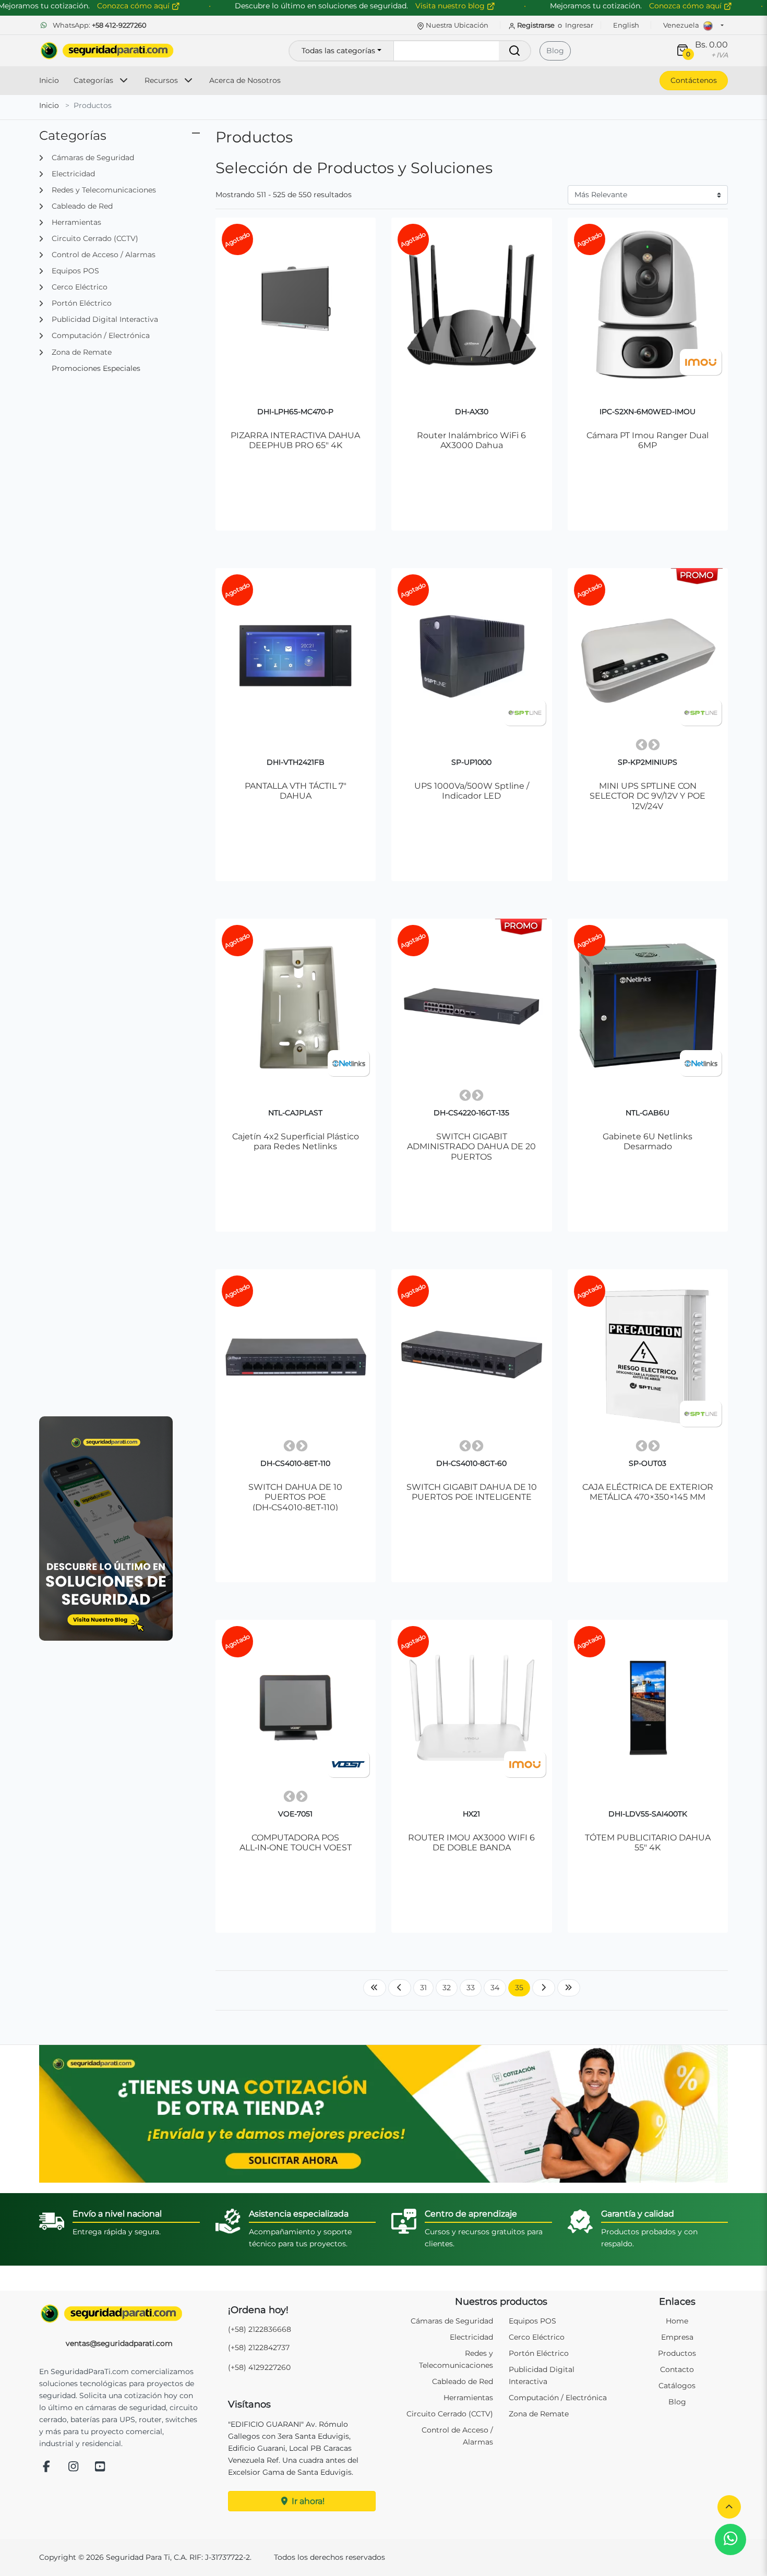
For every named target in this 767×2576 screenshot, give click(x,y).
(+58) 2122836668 (260, 2329)
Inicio (49, 80)
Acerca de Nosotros (245, 80)
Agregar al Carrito (300, 473)
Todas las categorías (338, 51)
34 (495, 1988)
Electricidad (471, 2337)
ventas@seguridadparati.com (119, 2343)
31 (423, 1988)
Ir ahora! (307, 2501)
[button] (729, 2507)
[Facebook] (46, 2467)
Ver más (296, 498)
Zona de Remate (539, 2414)
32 (447, 1988)
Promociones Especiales (96, 368)
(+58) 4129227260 (259, 2367)
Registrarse (536, 25)
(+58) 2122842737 (259, 2348)
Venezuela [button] (682, 25)
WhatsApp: (99, 25)
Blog (555, 51)
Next (654, 745)
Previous (641, 745)
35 (523, 1987)
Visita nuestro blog (451, 6)
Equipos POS (532, 2321)
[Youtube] (100, 2467)
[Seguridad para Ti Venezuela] (119, 2314)
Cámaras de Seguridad (452, 2321)
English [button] (626, 25)
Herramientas (468, 2398)
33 (471, 1988)
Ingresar (579, 25)
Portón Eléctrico (539, 2353)
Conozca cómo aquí (686, 6)
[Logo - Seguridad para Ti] (107, 51)
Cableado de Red (463, 2381)
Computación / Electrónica (558, 2398)
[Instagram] (74, 2467)
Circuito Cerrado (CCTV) (450, 2414)
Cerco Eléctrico (537, 2337)
